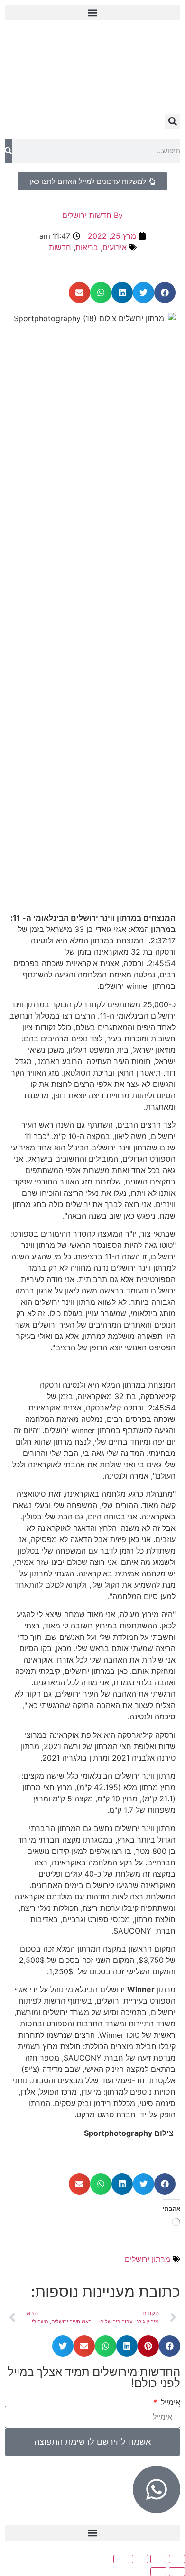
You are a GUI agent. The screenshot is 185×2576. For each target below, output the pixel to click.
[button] (92, 13)
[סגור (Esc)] (121, 2559)
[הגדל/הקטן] (177, 2559)
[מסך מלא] (158, 2559)
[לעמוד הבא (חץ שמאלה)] (158, 2572)
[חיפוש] (8, 151)
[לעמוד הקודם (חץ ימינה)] (177, 2572)
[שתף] (140, 2559)
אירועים (115, 247)
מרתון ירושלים (148, 2259)
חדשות (60, 247)
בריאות (87, 247)
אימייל (169, 2402)
